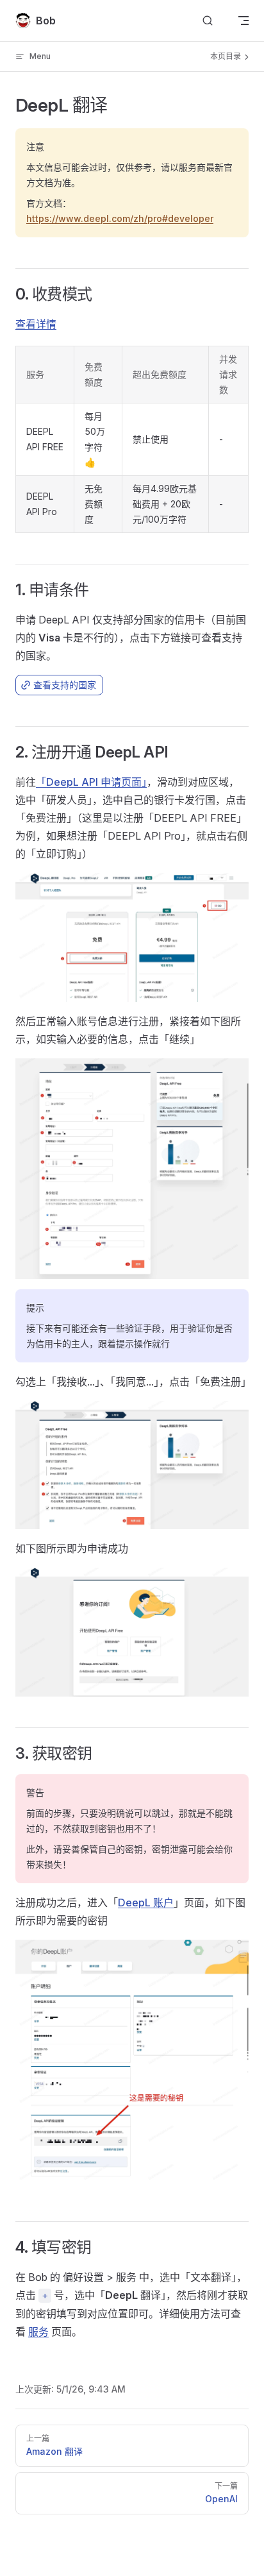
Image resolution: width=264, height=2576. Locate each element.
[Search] (208, 21)
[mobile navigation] (243, 21)
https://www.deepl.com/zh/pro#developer (120, 218)
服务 (38, 2332)
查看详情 (36, 324)
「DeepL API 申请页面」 (91, 782)
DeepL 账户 (146, 1902)
